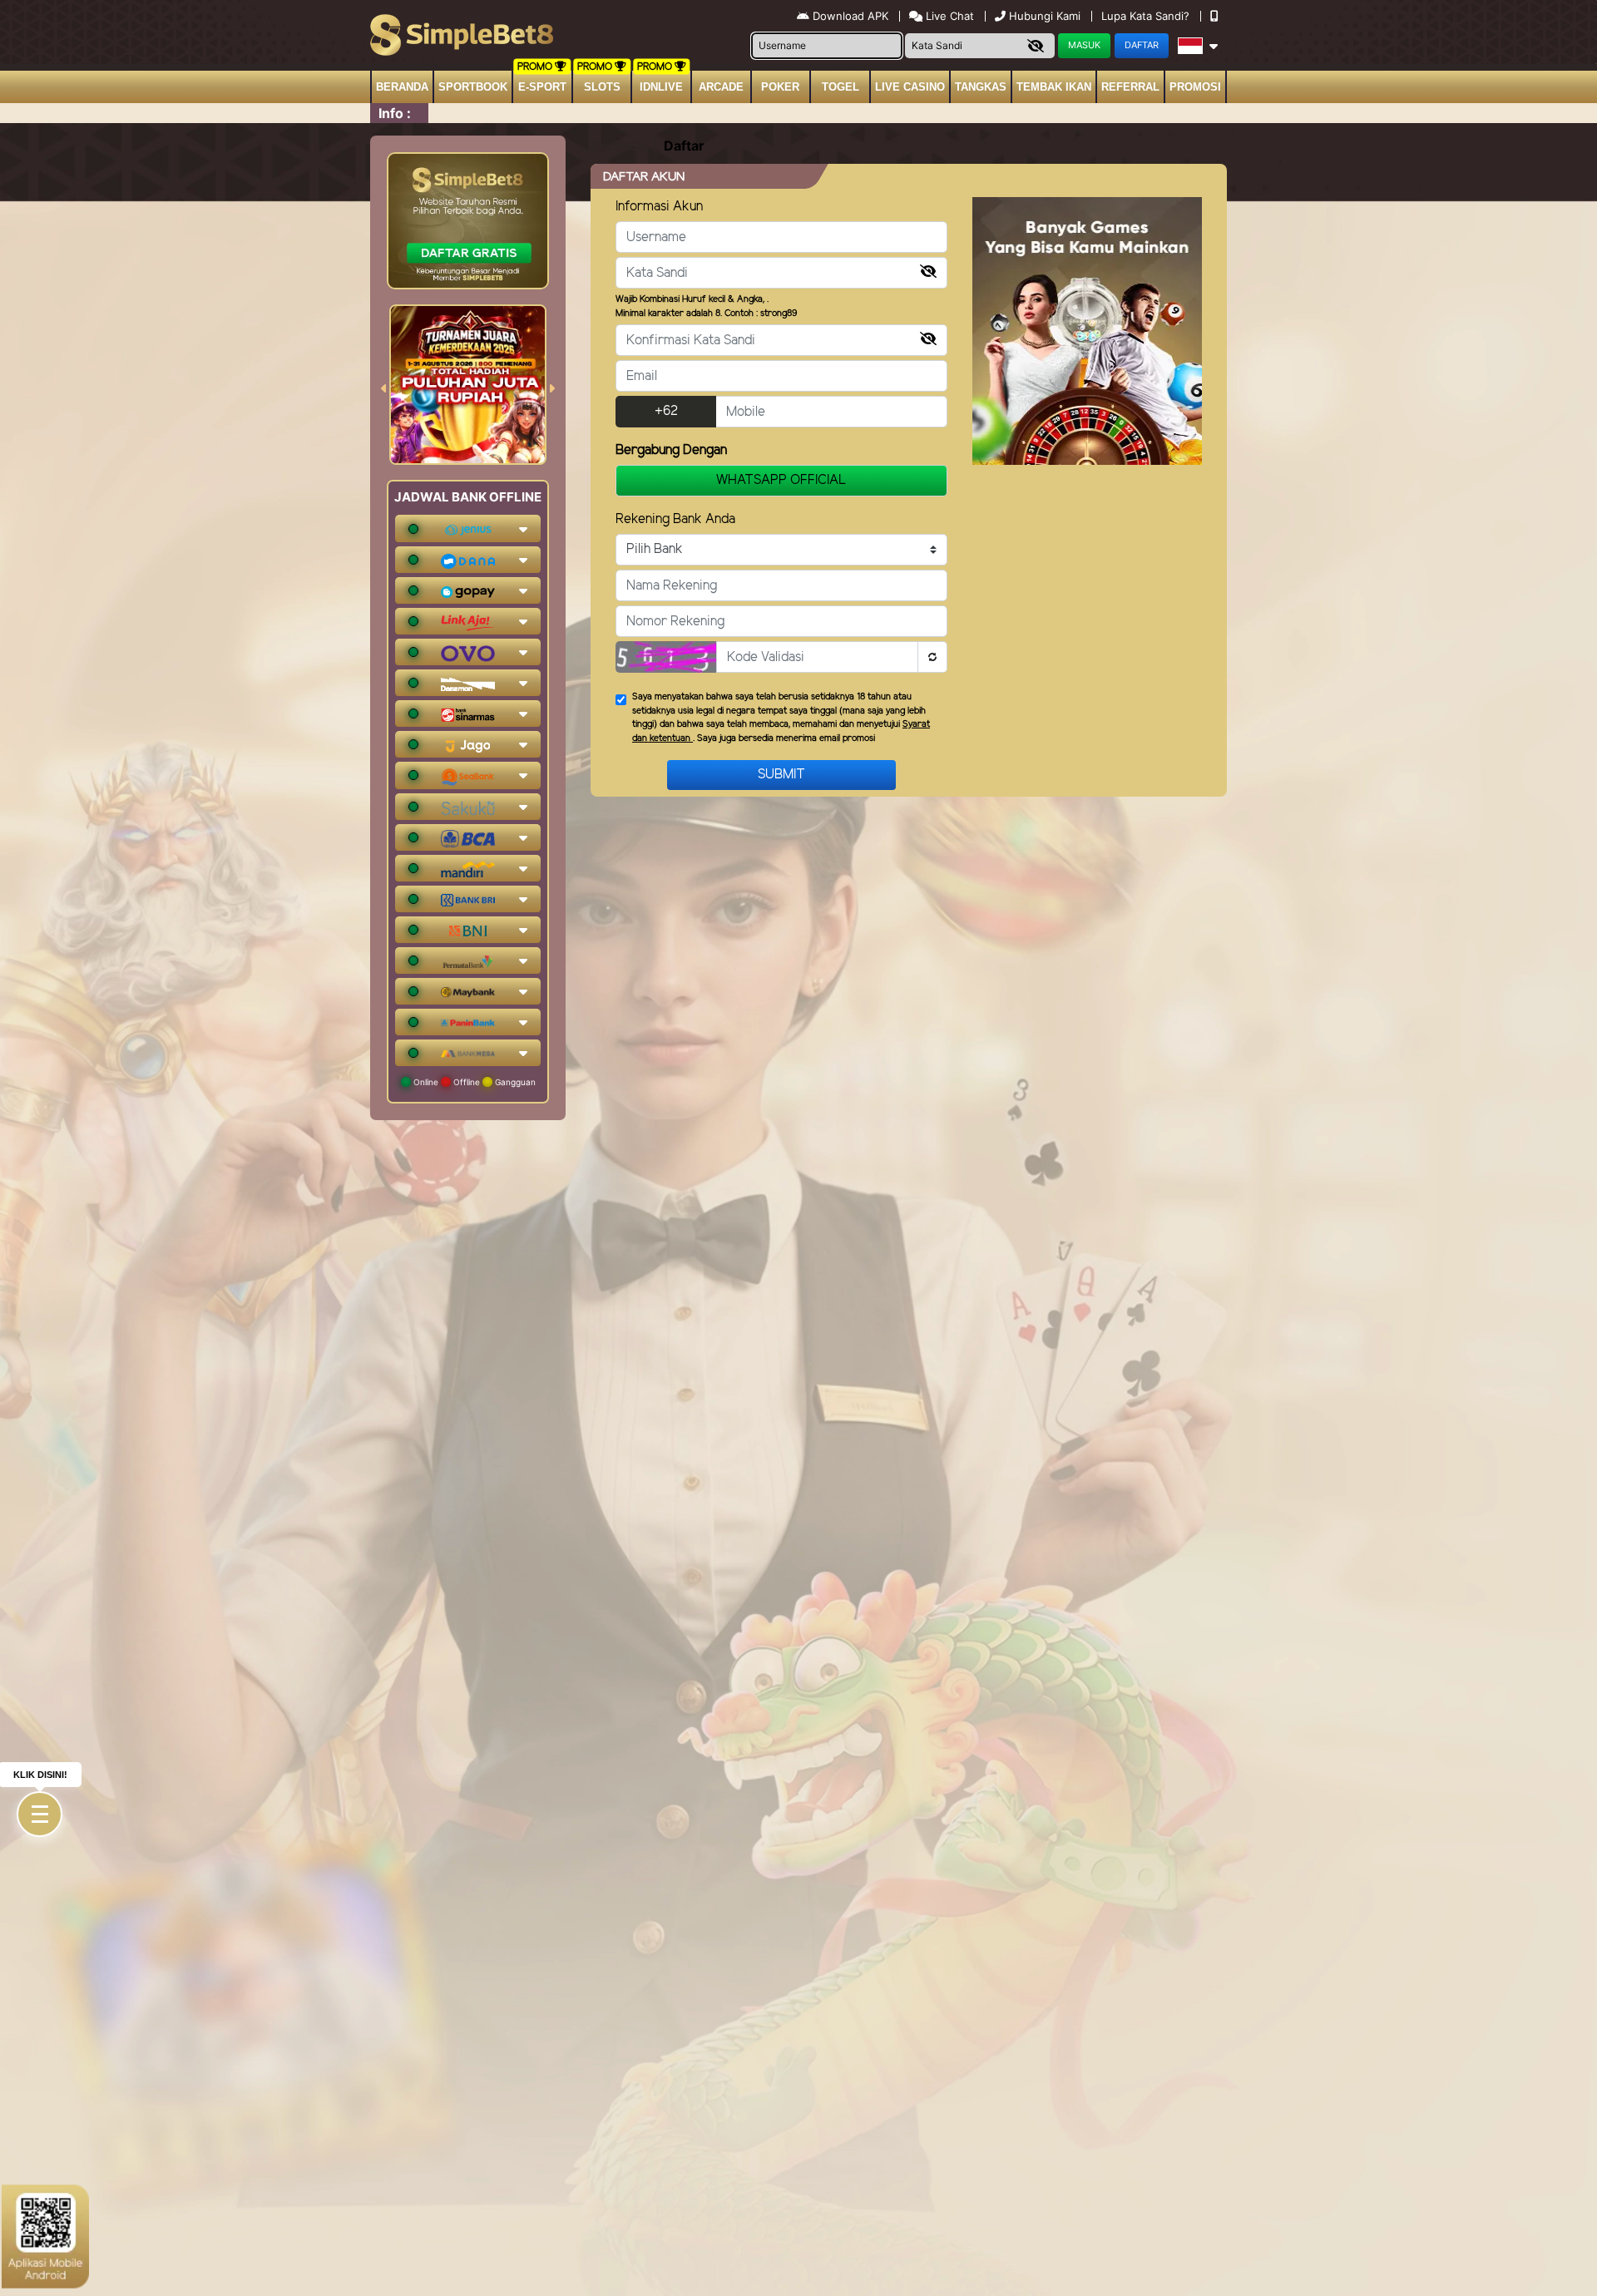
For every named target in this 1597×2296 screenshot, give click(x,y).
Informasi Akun (659, 207)
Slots (602, 87)
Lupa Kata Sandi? (1147, 16)
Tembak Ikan (1054, 87)
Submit (781, 775)
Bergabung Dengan (671, 450)
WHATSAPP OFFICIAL (781, 480)
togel (841, 87)
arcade (721, 87)
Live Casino (910, 87)
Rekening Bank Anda (675, 519)
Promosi (1195, 87)
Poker (780, 87)
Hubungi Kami (1045, 16)
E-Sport (542, 87)
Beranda (402, 87)
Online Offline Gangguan (473, 1082)
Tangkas (981, 87)
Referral (1130, 87)
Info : (395, 113)
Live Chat (948, 16)
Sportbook (473, 87)
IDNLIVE (661, 87)
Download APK (850, 16)
